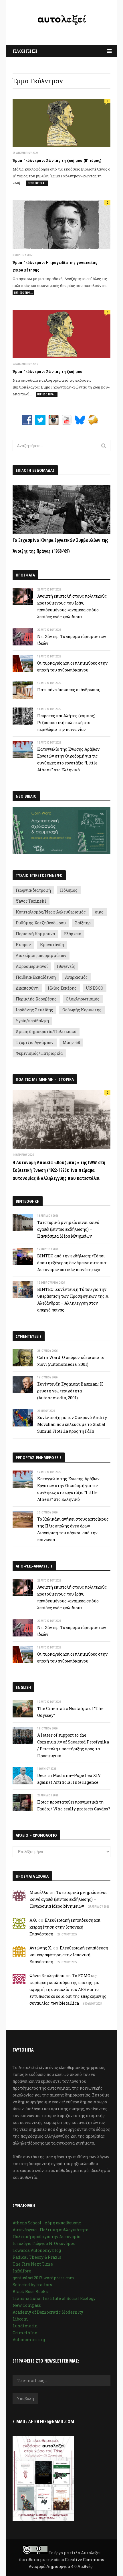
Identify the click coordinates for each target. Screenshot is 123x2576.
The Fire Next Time (33, 2264)
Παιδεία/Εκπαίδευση (36, 977)
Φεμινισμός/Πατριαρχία (39, 1053)
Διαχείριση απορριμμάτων (41, 955)
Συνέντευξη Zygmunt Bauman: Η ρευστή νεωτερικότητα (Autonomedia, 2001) (70, 1391)
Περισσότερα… (37, 183)
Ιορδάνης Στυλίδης (34, 1010)
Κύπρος (23, 945)
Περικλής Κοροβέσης (36, 999)
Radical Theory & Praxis (37, 2257)
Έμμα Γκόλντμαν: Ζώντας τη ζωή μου (47, 371)
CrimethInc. (25, 2333)
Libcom (20, 2319)
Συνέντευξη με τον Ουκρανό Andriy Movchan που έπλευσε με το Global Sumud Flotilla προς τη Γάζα (72, 1424)
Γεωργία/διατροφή (33, 890)
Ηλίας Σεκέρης (62, 988)
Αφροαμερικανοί (32, 966)
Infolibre (22, 2271)
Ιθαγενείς (66, 966)
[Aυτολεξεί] (61, 21)
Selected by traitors (32, 2285)
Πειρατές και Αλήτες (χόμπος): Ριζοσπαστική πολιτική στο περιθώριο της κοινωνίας (67, 723)
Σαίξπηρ (83, 923)
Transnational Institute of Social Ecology (54, 2298)
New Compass (27, 2305)
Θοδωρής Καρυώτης (82, 1010)
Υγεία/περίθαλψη (32, 1021)
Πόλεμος (69, 890)
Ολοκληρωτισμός (83, 999)
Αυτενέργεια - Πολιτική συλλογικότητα (50, 2230)
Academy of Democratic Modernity (48, 2312)
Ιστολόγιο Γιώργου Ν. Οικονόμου (44, 2243)
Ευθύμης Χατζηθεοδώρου (41, 923)
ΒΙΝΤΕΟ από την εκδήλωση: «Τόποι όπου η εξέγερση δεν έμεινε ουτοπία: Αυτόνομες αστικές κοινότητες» (72, 1263)
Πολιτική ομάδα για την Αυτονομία (46, 2237)
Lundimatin (25, 2326)
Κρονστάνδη (52, 945)
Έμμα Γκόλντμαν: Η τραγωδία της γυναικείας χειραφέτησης (55, 266)
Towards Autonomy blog (37, 2250)
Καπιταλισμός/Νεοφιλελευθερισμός (51, 912)
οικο (99, 912)
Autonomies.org (29, 2340)
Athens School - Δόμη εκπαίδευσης (47, 2223)
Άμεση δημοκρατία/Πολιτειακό (46, 1032)
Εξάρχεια (73, 934)
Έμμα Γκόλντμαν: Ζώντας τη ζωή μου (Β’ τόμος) (57, 160)
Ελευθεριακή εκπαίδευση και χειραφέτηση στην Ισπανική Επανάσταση (65, 1927)
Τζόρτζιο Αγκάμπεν (35, 1042)
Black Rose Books (30, 2291)
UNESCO (95, 988)
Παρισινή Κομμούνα (35, 934)
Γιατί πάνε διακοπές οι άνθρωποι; (69, 690)
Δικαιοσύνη (27, 988)
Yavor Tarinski (31, 901)
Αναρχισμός (76, 977)
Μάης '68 (71, 1042)
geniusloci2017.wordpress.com (43, 2278)
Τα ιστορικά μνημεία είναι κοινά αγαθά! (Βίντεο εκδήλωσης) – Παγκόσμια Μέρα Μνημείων (68, 1229)
